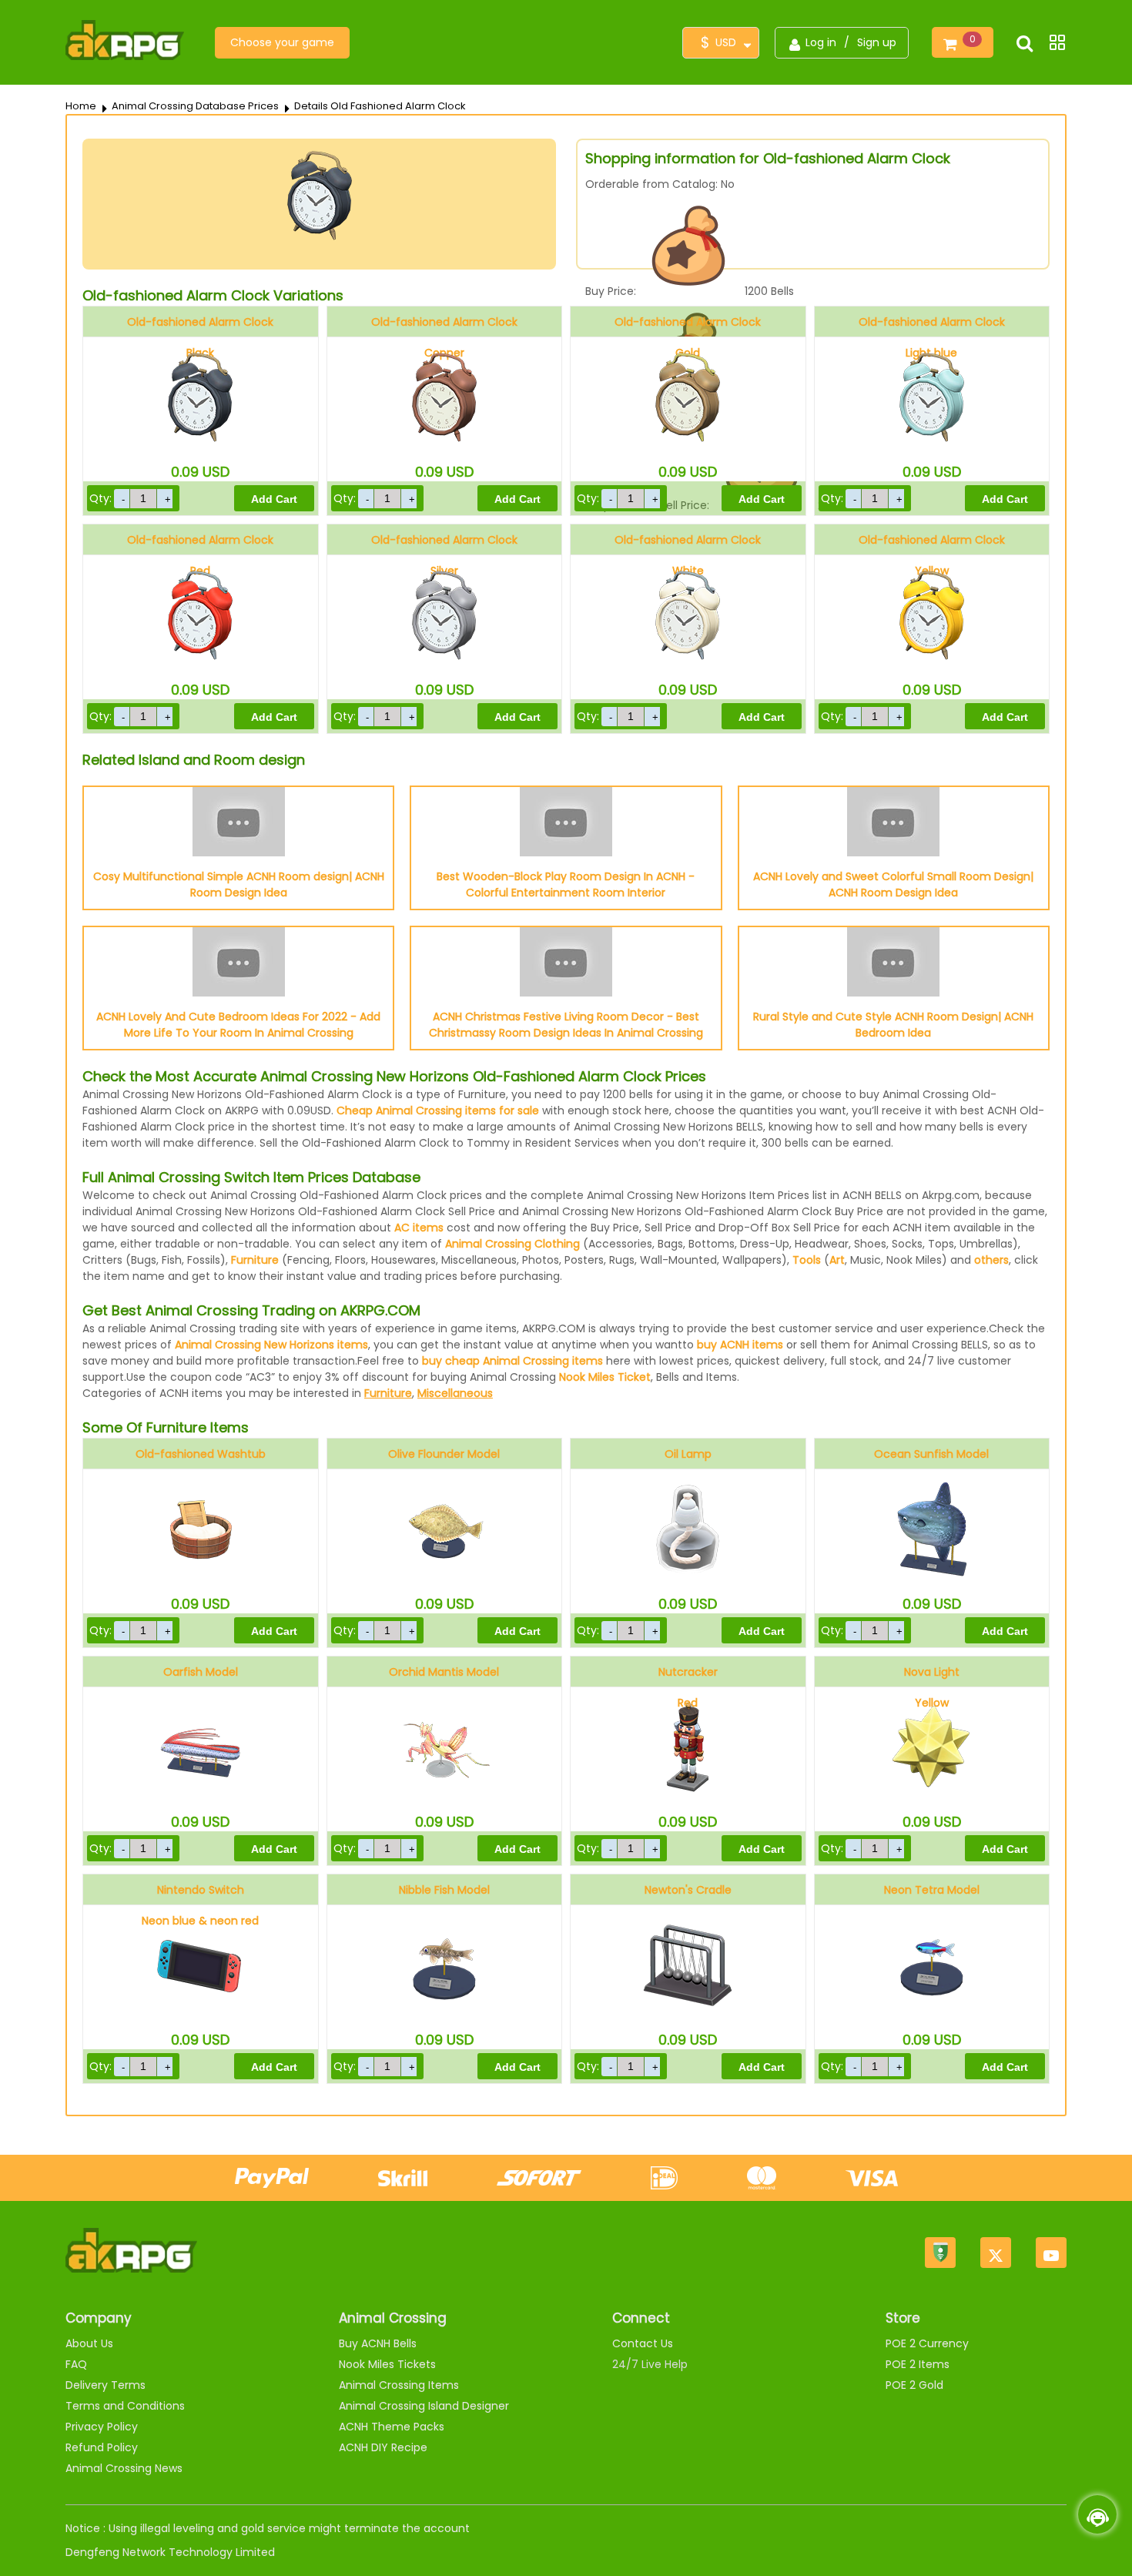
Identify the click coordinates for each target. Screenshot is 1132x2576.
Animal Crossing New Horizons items (271, 1345)
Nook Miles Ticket (605, 1377)
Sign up (877, 42)
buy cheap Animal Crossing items (512, 1361)
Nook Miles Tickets (387, 2364)
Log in (821, 42)
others (991, 1260)
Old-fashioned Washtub (201, 1454)
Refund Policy (102, 2447)
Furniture (255, 1260)
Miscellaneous (455, 1393)
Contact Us (643, 2343)
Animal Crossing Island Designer (424, 2406)
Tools (807, 1260)
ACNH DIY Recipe (383, 2447)
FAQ (76, 2364)
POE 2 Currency (927, 2343)
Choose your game (282, 42)
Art (837, 1260)
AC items (419, 1228)
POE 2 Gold (914, 2385)
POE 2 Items (918, 2364)
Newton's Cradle (688, 1890)
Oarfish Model (201, 1672)
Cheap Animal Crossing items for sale (438, 1110)
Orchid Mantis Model (444, 1672)
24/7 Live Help (650, 2364)
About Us (89, 2343)
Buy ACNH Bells (378, 2343)
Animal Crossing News (124, 2468)
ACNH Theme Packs (392, 2427)
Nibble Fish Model (444, 1890)
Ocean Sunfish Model (931, 1454)
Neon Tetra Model (932, 1890)
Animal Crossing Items (399, 2385)
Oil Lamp (688, 1454)
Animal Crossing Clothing (512, 1244)
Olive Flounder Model (444, 1454)
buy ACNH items (740, 1345)
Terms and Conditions (125, 2406)
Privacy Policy (102, 2427)
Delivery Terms (105, 2385)
